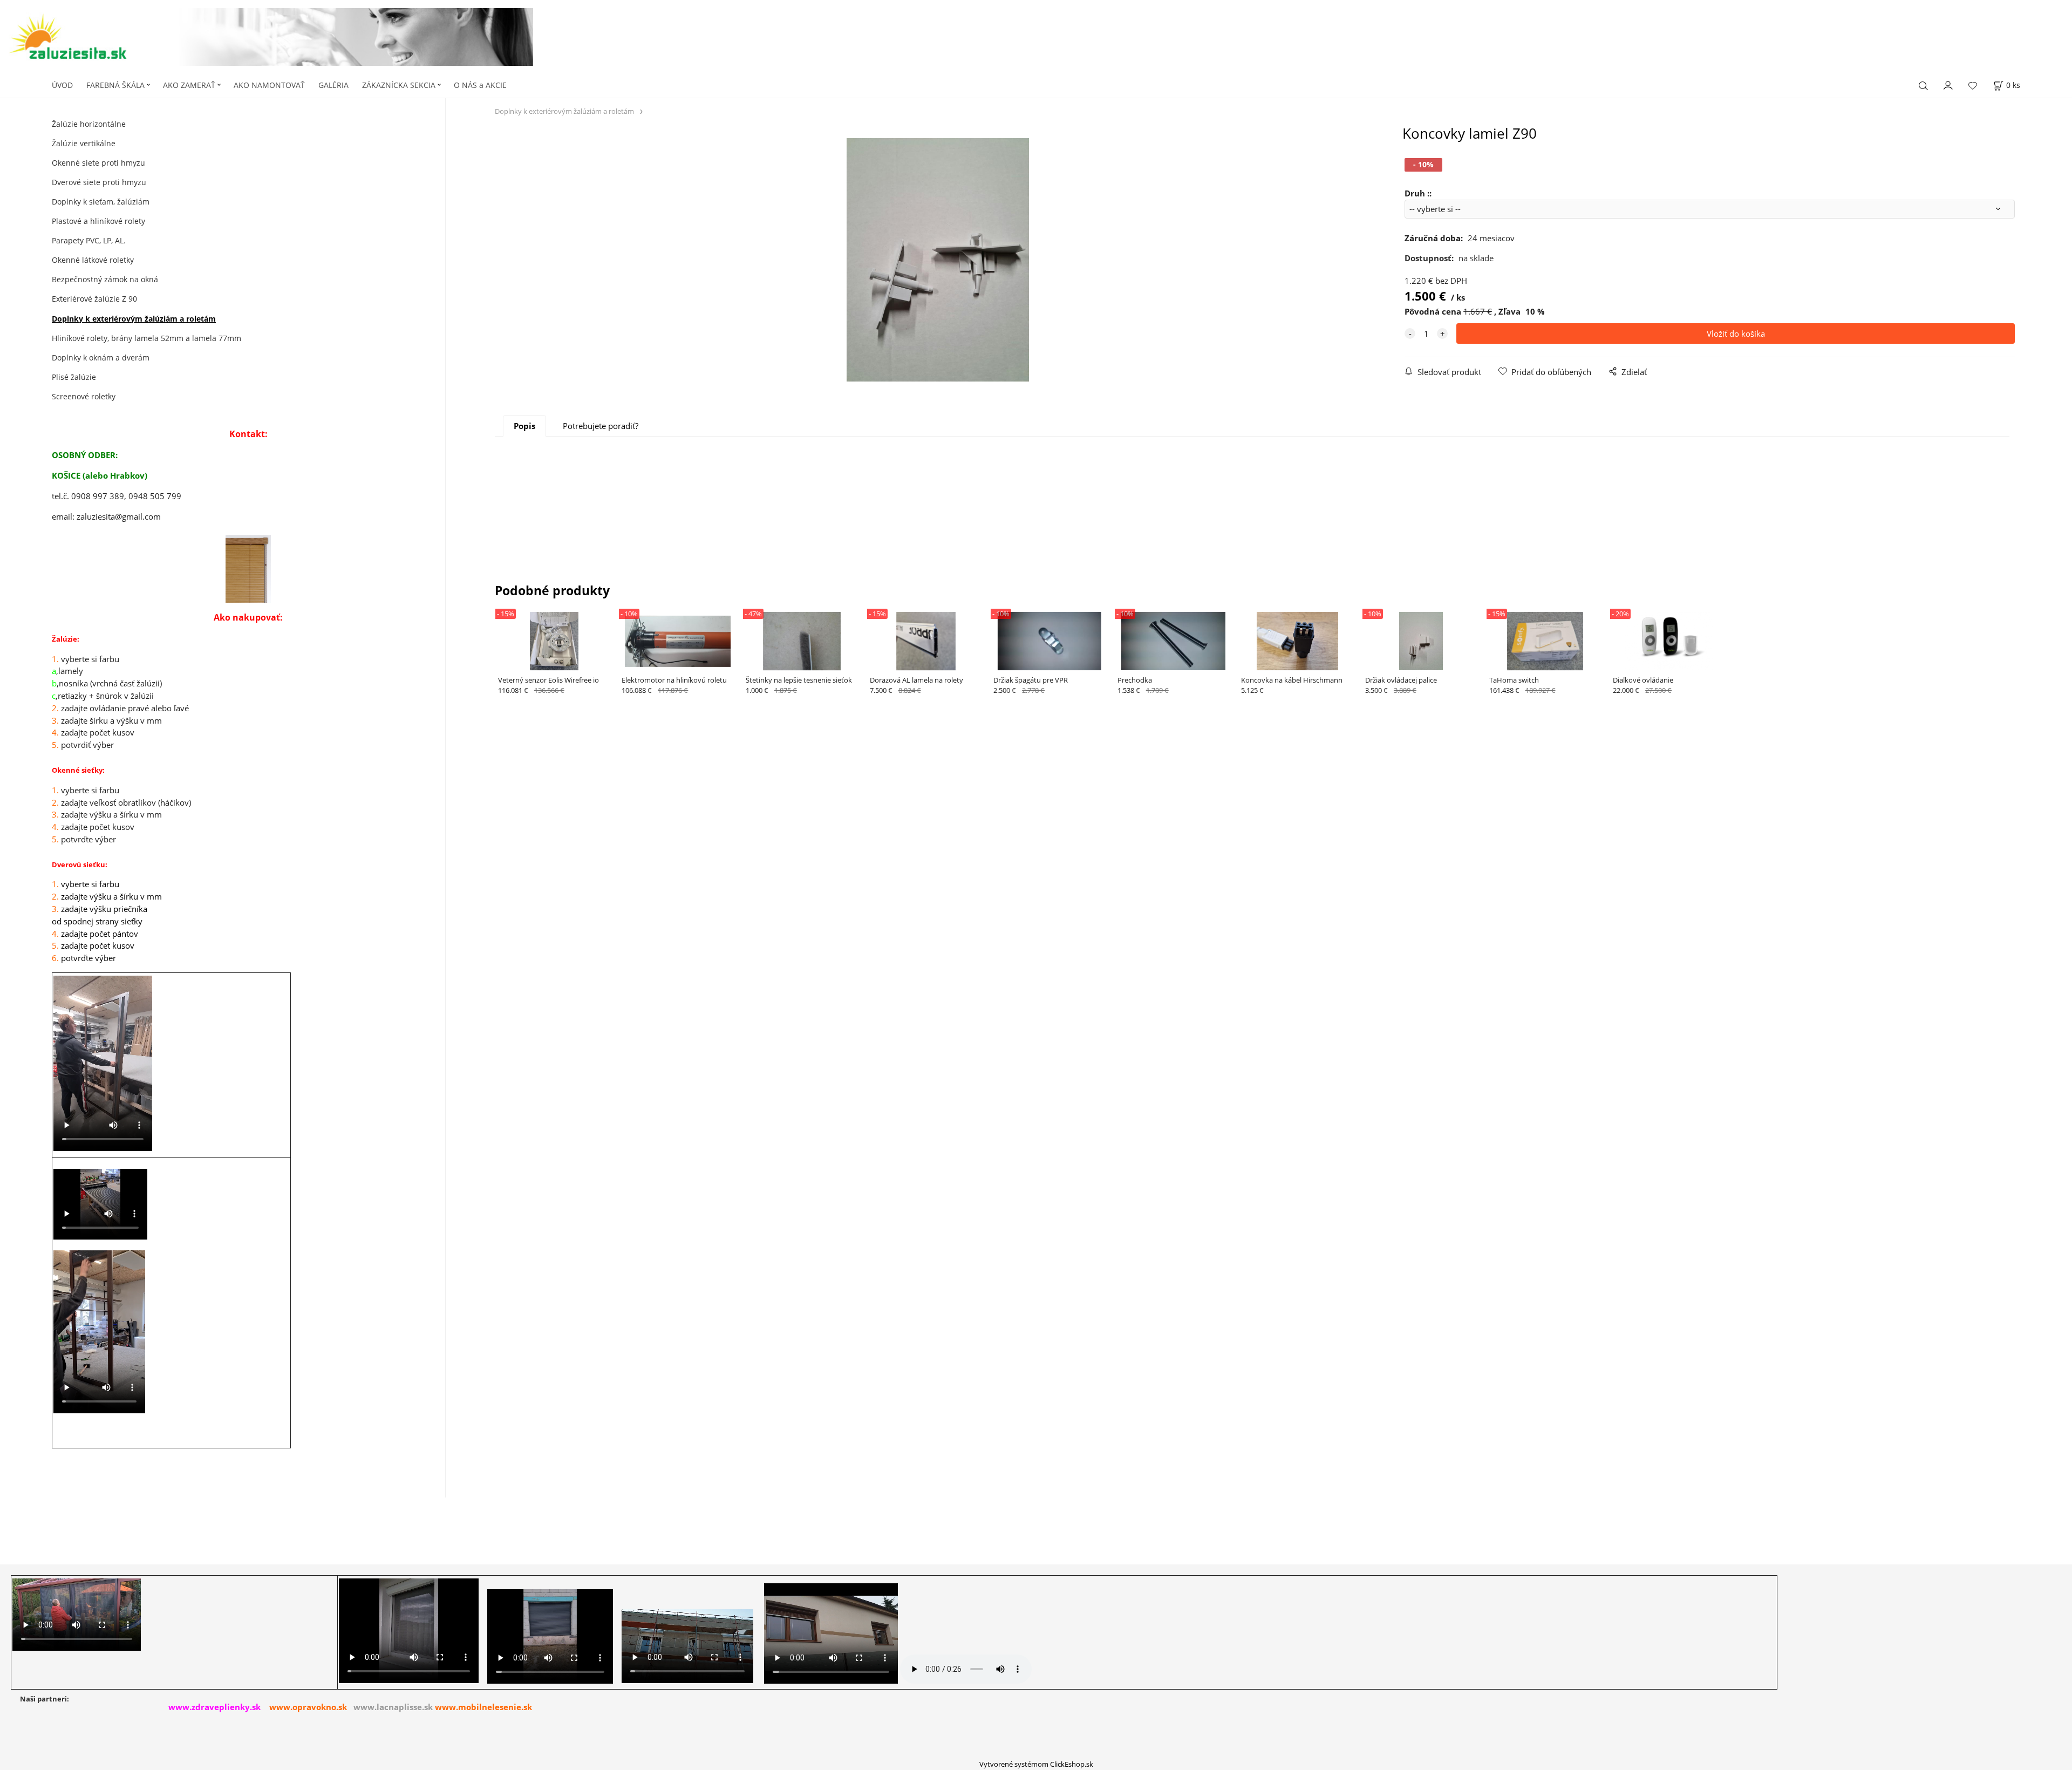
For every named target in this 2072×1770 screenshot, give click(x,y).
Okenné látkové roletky (93, 260)
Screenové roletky (84, 396)
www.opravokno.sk (308, 1707)
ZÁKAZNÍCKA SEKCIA (399, 85)
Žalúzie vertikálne (84, 143)
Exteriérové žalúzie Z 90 (94, 299)
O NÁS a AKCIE (480, 85)
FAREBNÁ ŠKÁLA (115, 85)
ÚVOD (62, 85)
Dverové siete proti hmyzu (99, 182)
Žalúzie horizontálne (89, 124)
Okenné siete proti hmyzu (98, 163)
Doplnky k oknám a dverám (101, 358)
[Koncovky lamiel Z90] (937, 260)
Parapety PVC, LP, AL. (89, 240)
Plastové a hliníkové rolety (98, 221)
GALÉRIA (333, 85)
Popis (524, 426)
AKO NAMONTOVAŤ (269, 85)
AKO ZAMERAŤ (189, 85)
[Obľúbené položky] (1973, 86)
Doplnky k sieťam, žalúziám (101, 202)
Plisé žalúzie (74, 377)
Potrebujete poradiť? (601, 426)
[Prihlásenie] (1948, 84)
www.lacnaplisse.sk (393, 1707)
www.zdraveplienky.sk (214, 1707)
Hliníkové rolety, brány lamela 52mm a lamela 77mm (146, 338)
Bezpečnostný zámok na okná (105, 279)
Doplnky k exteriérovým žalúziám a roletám (134, 319)
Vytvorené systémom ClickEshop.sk (1036, 1764)
